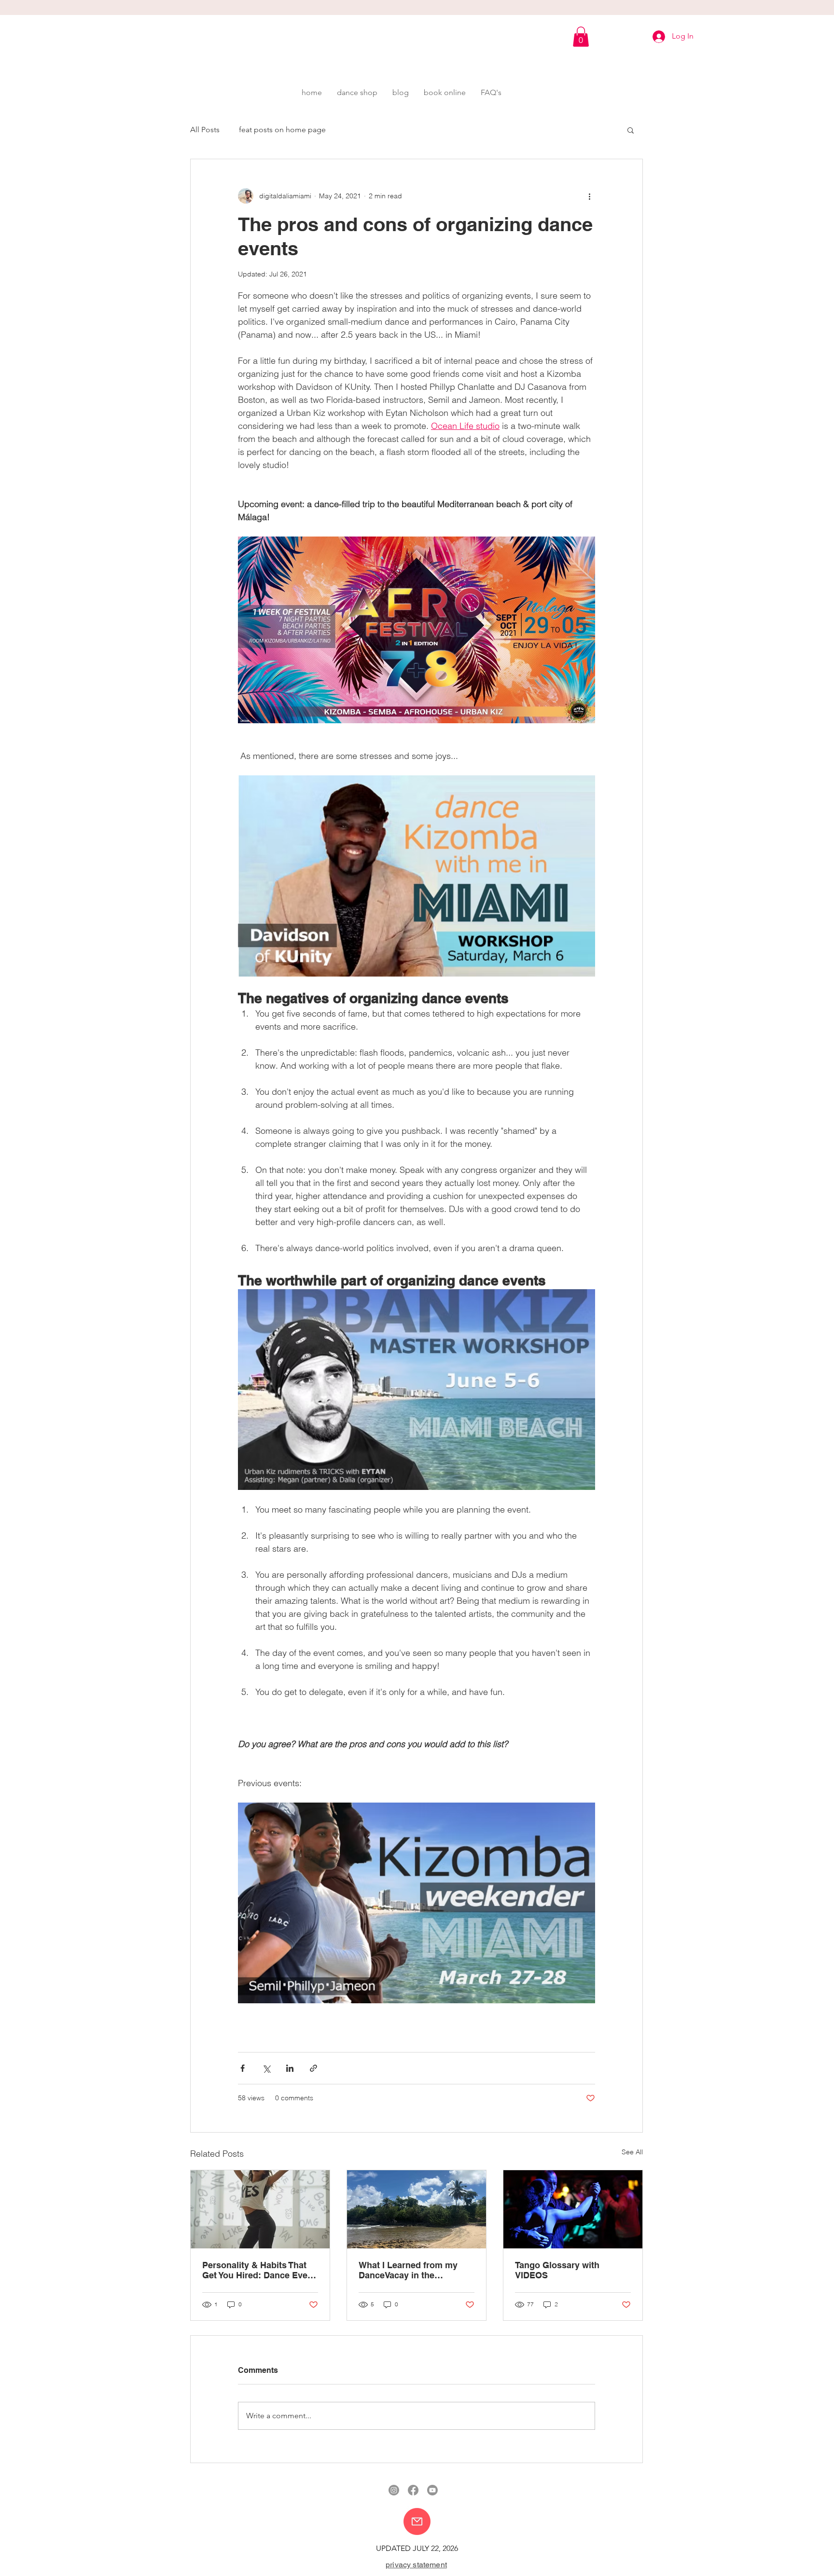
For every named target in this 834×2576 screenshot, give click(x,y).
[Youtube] (432, 2490)
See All (632, 2152)
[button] (581, 37)
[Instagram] (394, 2490)
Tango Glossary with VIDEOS (557, 2270)
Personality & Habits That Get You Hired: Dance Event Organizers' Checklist (259, 2270)
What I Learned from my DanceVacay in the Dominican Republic (408, 2270)
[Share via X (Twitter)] (266, 2068)
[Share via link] (313, 2068)
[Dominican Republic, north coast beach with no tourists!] (417, 2209)
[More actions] (589, 196)
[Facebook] (413, 2490)
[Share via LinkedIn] (290, 2068)
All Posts (205, 130)
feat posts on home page (282, 130)
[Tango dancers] (573, 2209)
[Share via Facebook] (243, 2068)
